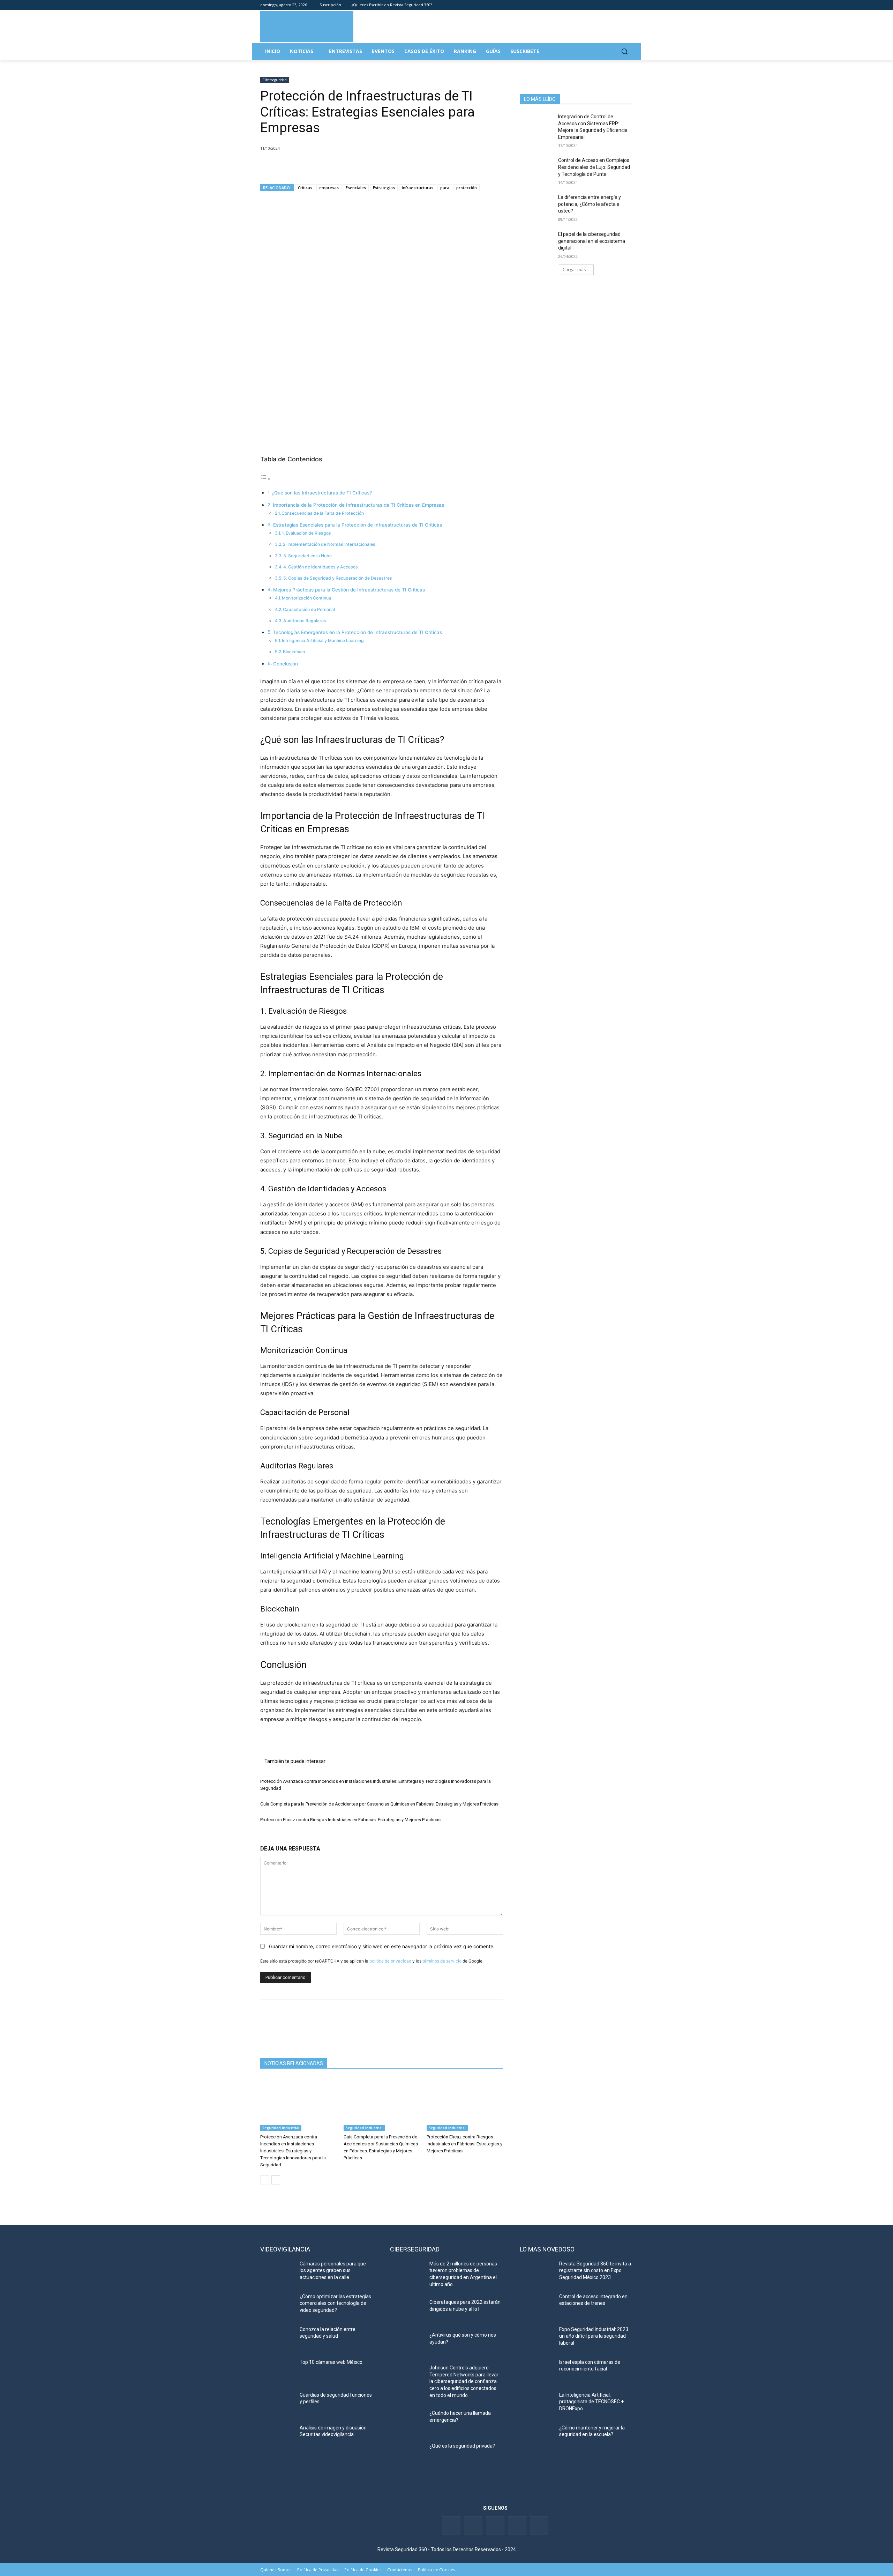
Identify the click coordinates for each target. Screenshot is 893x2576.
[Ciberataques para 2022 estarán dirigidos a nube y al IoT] (407, 2311)
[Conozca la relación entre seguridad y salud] (277, 2338)
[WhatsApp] (315, 166)
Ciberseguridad (275, 80)
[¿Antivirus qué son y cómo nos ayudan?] (407, 2344)
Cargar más (574, 270)
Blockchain (294, 652)
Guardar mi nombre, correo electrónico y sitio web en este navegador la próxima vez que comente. (382, 1946)
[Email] (331, 166)
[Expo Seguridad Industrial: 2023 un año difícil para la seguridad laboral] (537, 2338)
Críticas (305, 188)
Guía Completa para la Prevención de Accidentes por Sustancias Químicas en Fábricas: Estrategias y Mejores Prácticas (379, 1804)
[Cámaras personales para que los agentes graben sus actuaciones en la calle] (277, 2272)
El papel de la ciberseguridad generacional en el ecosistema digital (592, 241)
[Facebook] (590, 5)
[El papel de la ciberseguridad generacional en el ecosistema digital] (537, 243)
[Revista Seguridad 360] (307, 26)
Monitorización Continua (306, 598)
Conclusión (286, 664)
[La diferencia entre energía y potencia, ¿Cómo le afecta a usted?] (537, 206)
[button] (624, 51)
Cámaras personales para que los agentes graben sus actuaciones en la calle (333, 2270)
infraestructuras (418, 188)
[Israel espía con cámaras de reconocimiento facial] (537, 2371)
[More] (348, 166)
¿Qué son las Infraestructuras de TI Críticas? (322, 493)
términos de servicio (442, 1961)
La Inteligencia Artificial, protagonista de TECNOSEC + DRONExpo (591, 2402)
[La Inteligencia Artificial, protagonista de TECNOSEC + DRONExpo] (537, 2404)
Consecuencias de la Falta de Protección (323, 513)
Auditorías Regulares (305, 621)
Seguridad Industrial (281, 2128)
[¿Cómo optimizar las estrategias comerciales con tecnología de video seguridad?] (277, 2305)
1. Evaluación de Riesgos (306, 533)
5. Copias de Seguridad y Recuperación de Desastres (338, 578)
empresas (329, 188)
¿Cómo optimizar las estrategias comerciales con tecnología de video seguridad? (335, 2303)
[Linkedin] (610, 5)
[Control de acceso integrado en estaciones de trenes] (537, 2305)
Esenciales (356, 188)
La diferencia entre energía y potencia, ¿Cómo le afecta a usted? (590, 204)
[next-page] (276, 2180)
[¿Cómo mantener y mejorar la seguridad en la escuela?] (537, 2436)
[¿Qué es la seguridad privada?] (407, 2455)
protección (467, 188)
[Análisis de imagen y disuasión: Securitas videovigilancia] (277, 2436)
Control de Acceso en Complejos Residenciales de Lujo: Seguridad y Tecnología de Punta (594, 167)
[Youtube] (619, 5)
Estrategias (384, 188)
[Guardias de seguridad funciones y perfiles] (277, 2404)
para (445, 188)
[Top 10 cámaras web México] (277, 2371)
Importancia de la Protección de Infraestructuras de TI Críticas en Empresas (358, 505)
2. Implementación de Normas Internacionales (329, 544)
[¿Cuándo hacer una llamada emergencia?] (407, 2422)
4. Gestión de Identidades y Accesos (321, 567)
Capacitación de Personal (309, 609)
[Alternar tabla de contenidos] (265, 479)
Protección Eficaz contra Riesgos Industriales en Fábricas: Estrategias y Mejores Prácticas (350, 1820)
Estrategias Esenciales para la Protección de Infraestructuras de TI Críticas (358, 525)
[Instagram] (629, 5)
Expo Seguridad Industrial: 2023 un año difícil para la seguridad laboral (594, 2336)
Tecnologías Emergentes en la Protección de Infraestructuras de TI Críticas (357, 632)
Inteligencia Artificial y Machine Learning (323, 641)
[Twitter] (600, 5)
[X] (283, 166)
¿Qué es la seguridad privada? (462, 2446)
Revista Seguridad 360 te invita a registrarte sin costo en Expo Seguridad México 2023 (595, 2270)
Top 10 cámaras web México (331, 2362)
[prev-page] (265, 2180)
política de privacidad (390, 1961)
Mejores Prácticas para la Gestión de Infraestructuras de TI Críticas (349, 590)
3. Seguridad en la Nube (307, 556)
